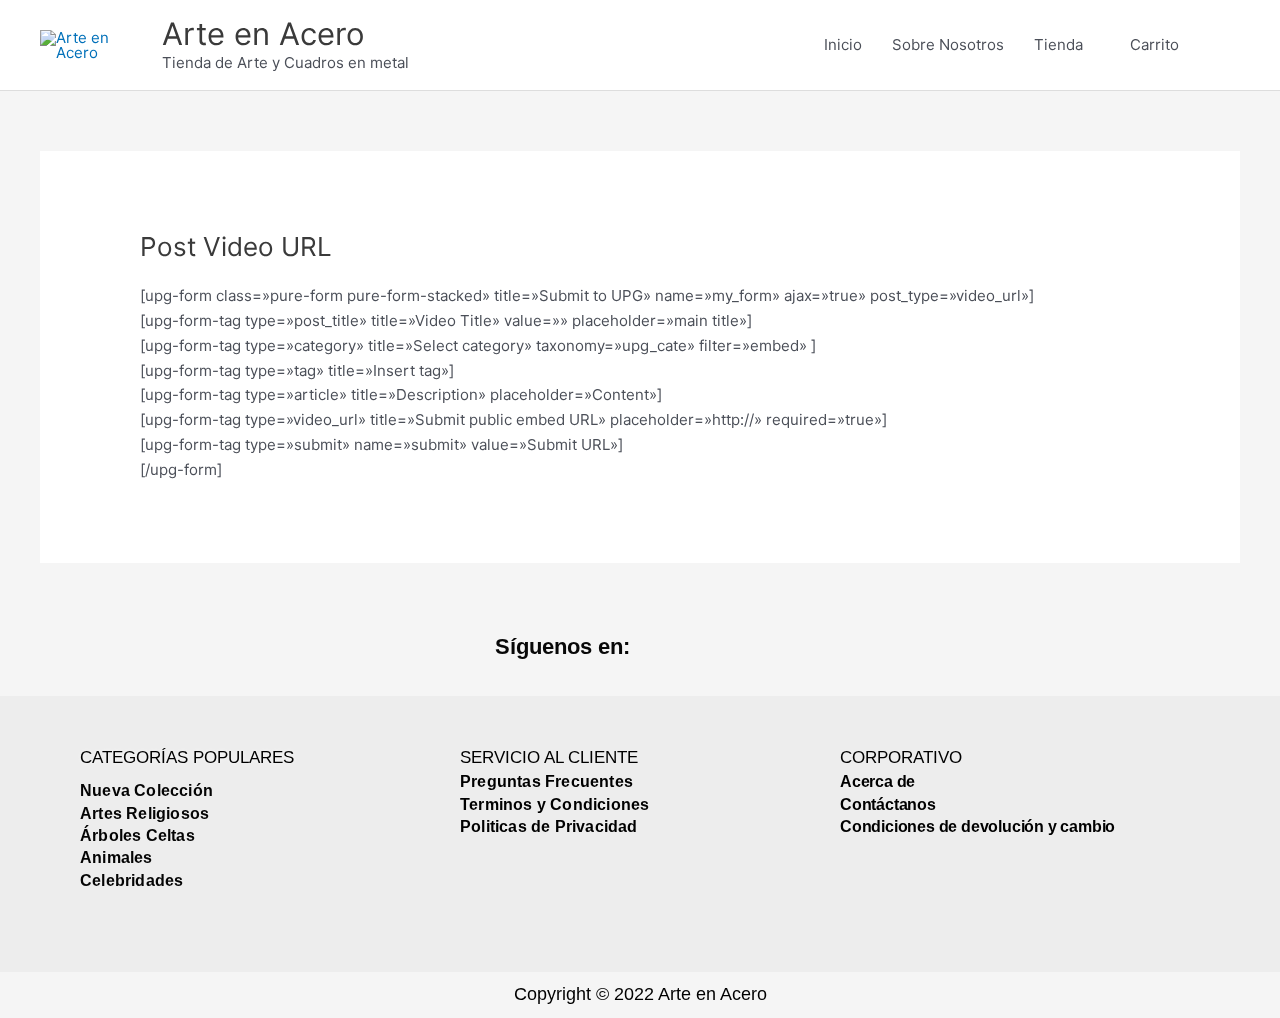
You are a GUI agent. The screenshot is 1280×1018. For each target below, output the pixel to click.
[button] (1217, 45)
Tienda (1058, 44)
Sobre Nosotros (948, 44)
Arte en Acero (263, 33)
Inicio (843, 44)
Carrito (1154, 44)
